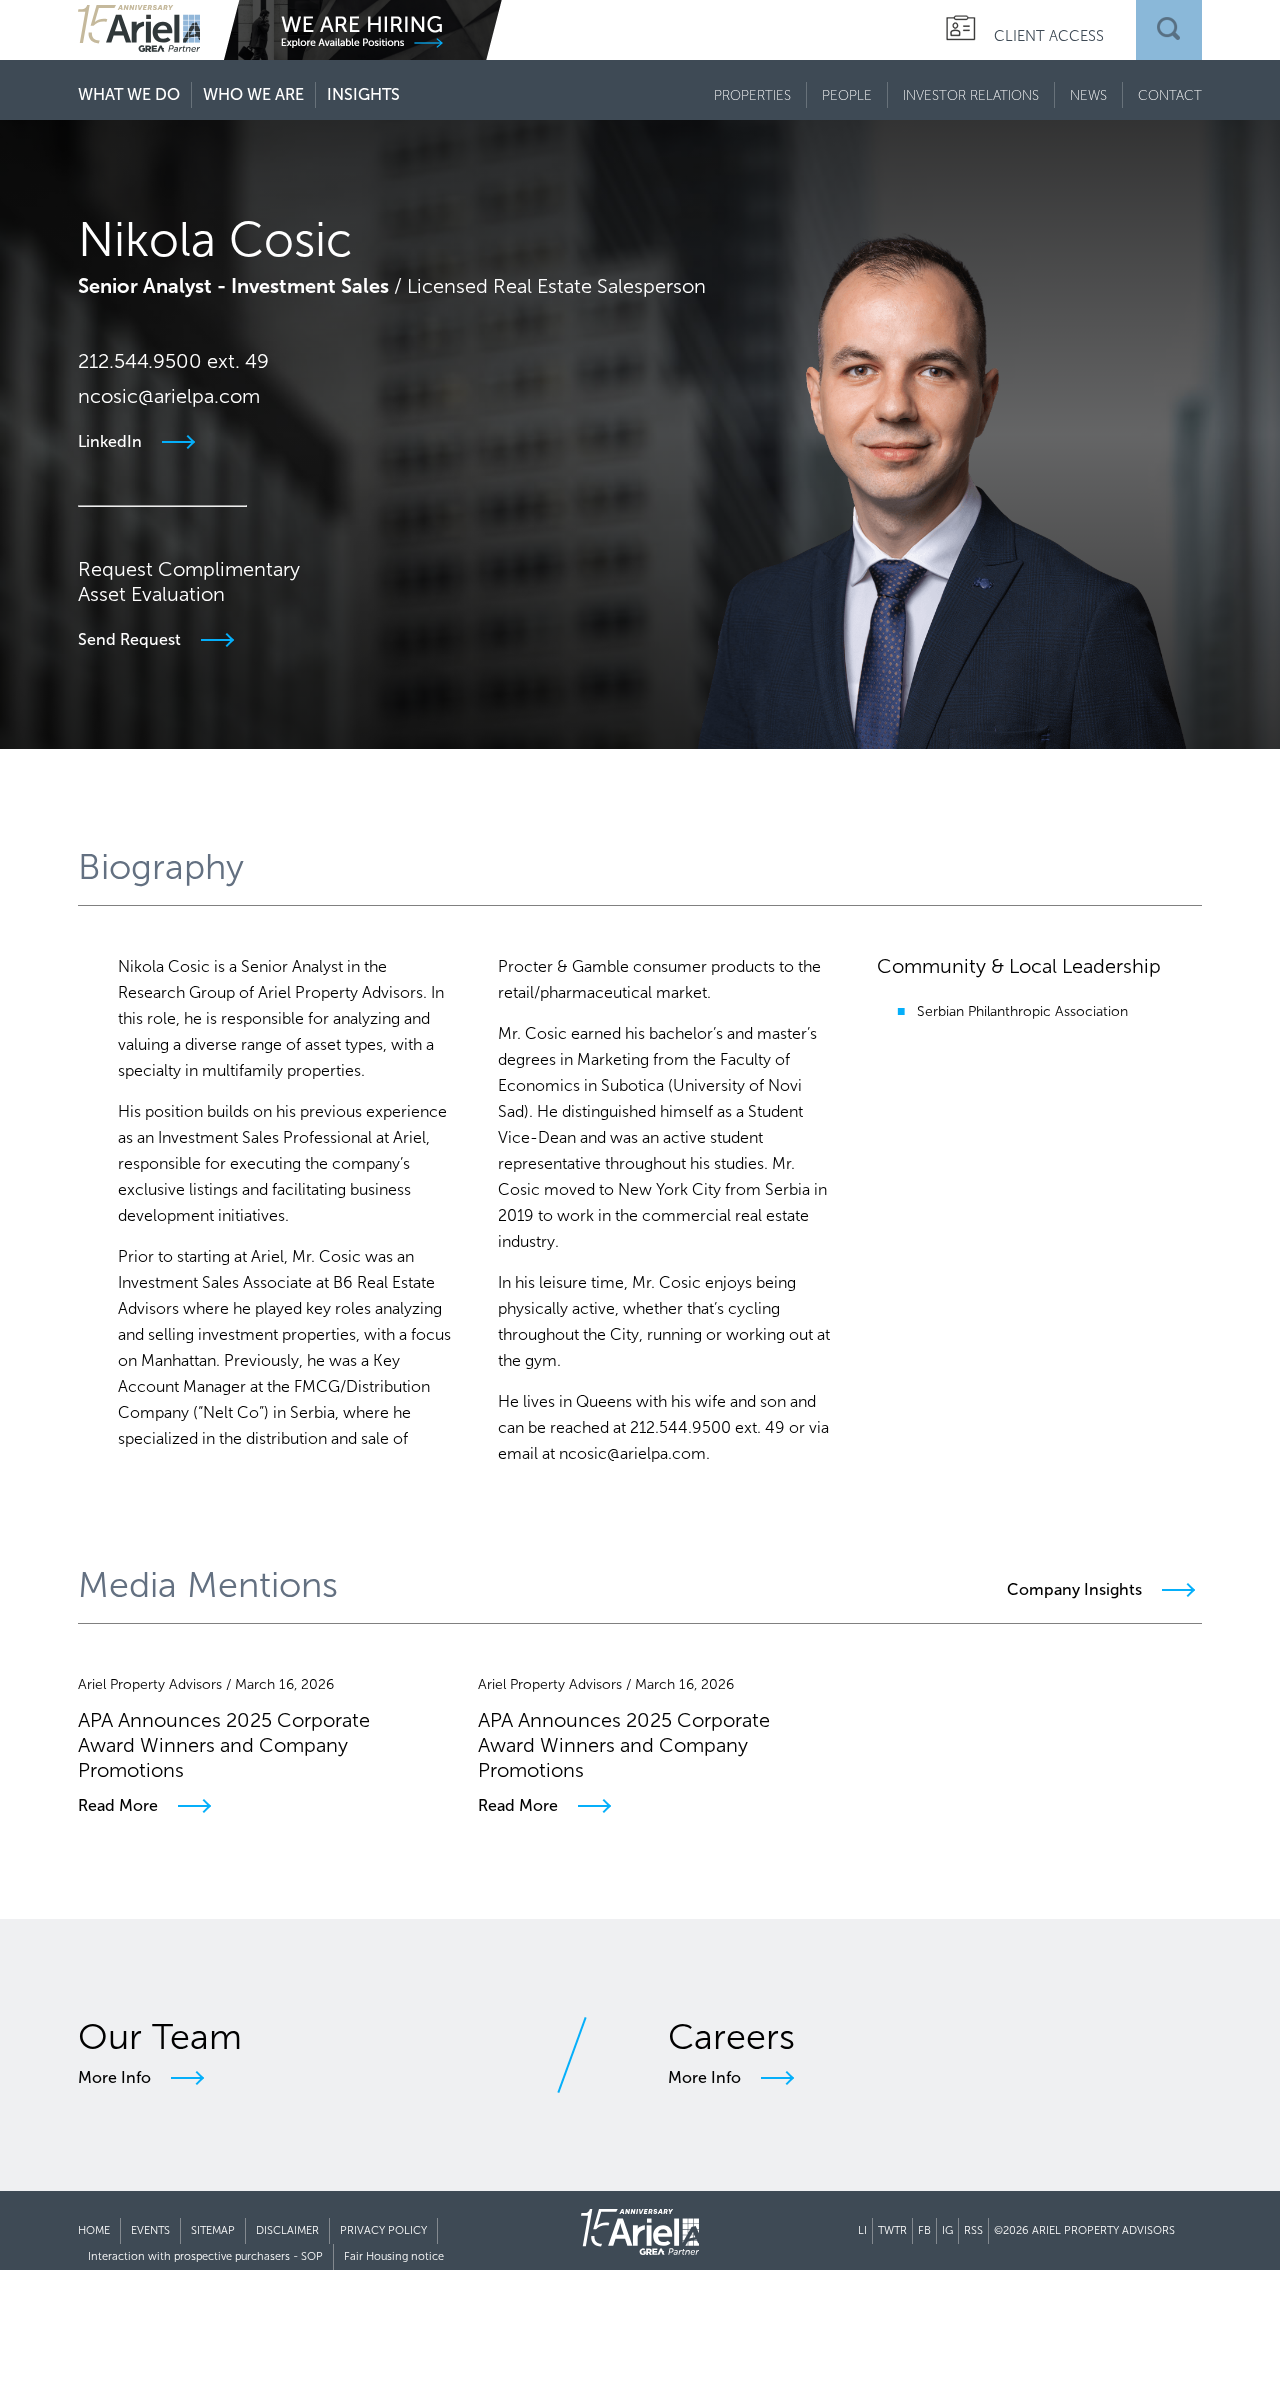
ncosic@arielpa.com (169, 396)
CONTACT (1170, 95)
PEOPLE (847, 95)
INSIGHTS (363, 94)
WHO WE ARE (253, 94)
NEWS (1088, 95)
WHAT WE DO (129, 94)
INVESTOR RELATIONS (971, 95)
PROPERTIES (752, 95)
